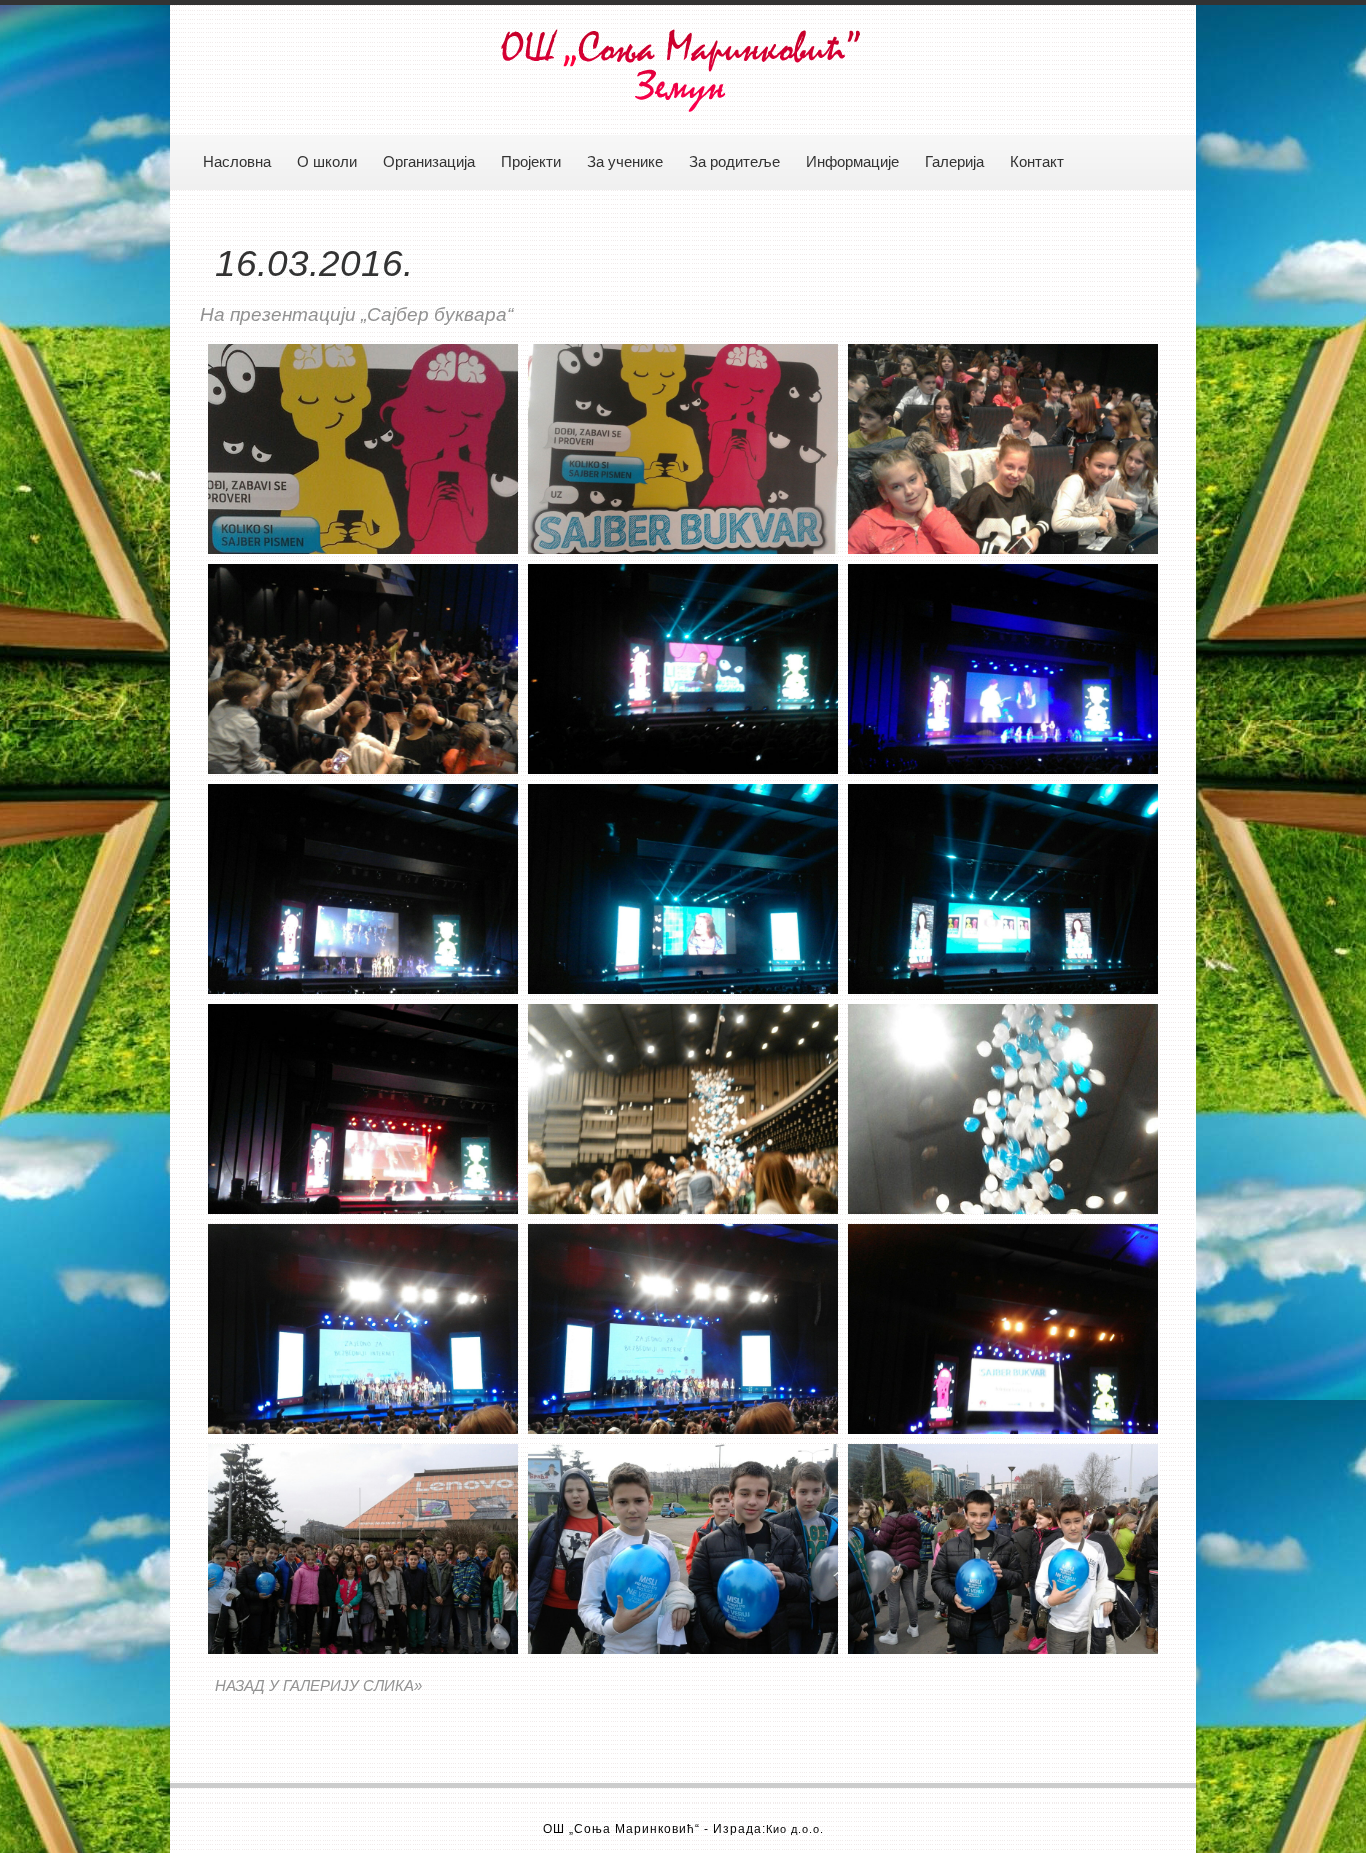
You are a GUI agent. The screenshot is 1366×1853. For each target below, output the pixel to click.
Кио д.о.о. (795, 1829)
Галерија (954, 162)
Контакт (1037, 162)
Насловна (237, 162)
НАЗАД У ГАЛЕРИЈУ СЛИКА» (318, 1686)
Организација (429, 162)
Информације (852, 162)
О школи (327, 162)
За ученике (625, 162)
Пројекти (531, 162)
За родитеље (734, 162)
